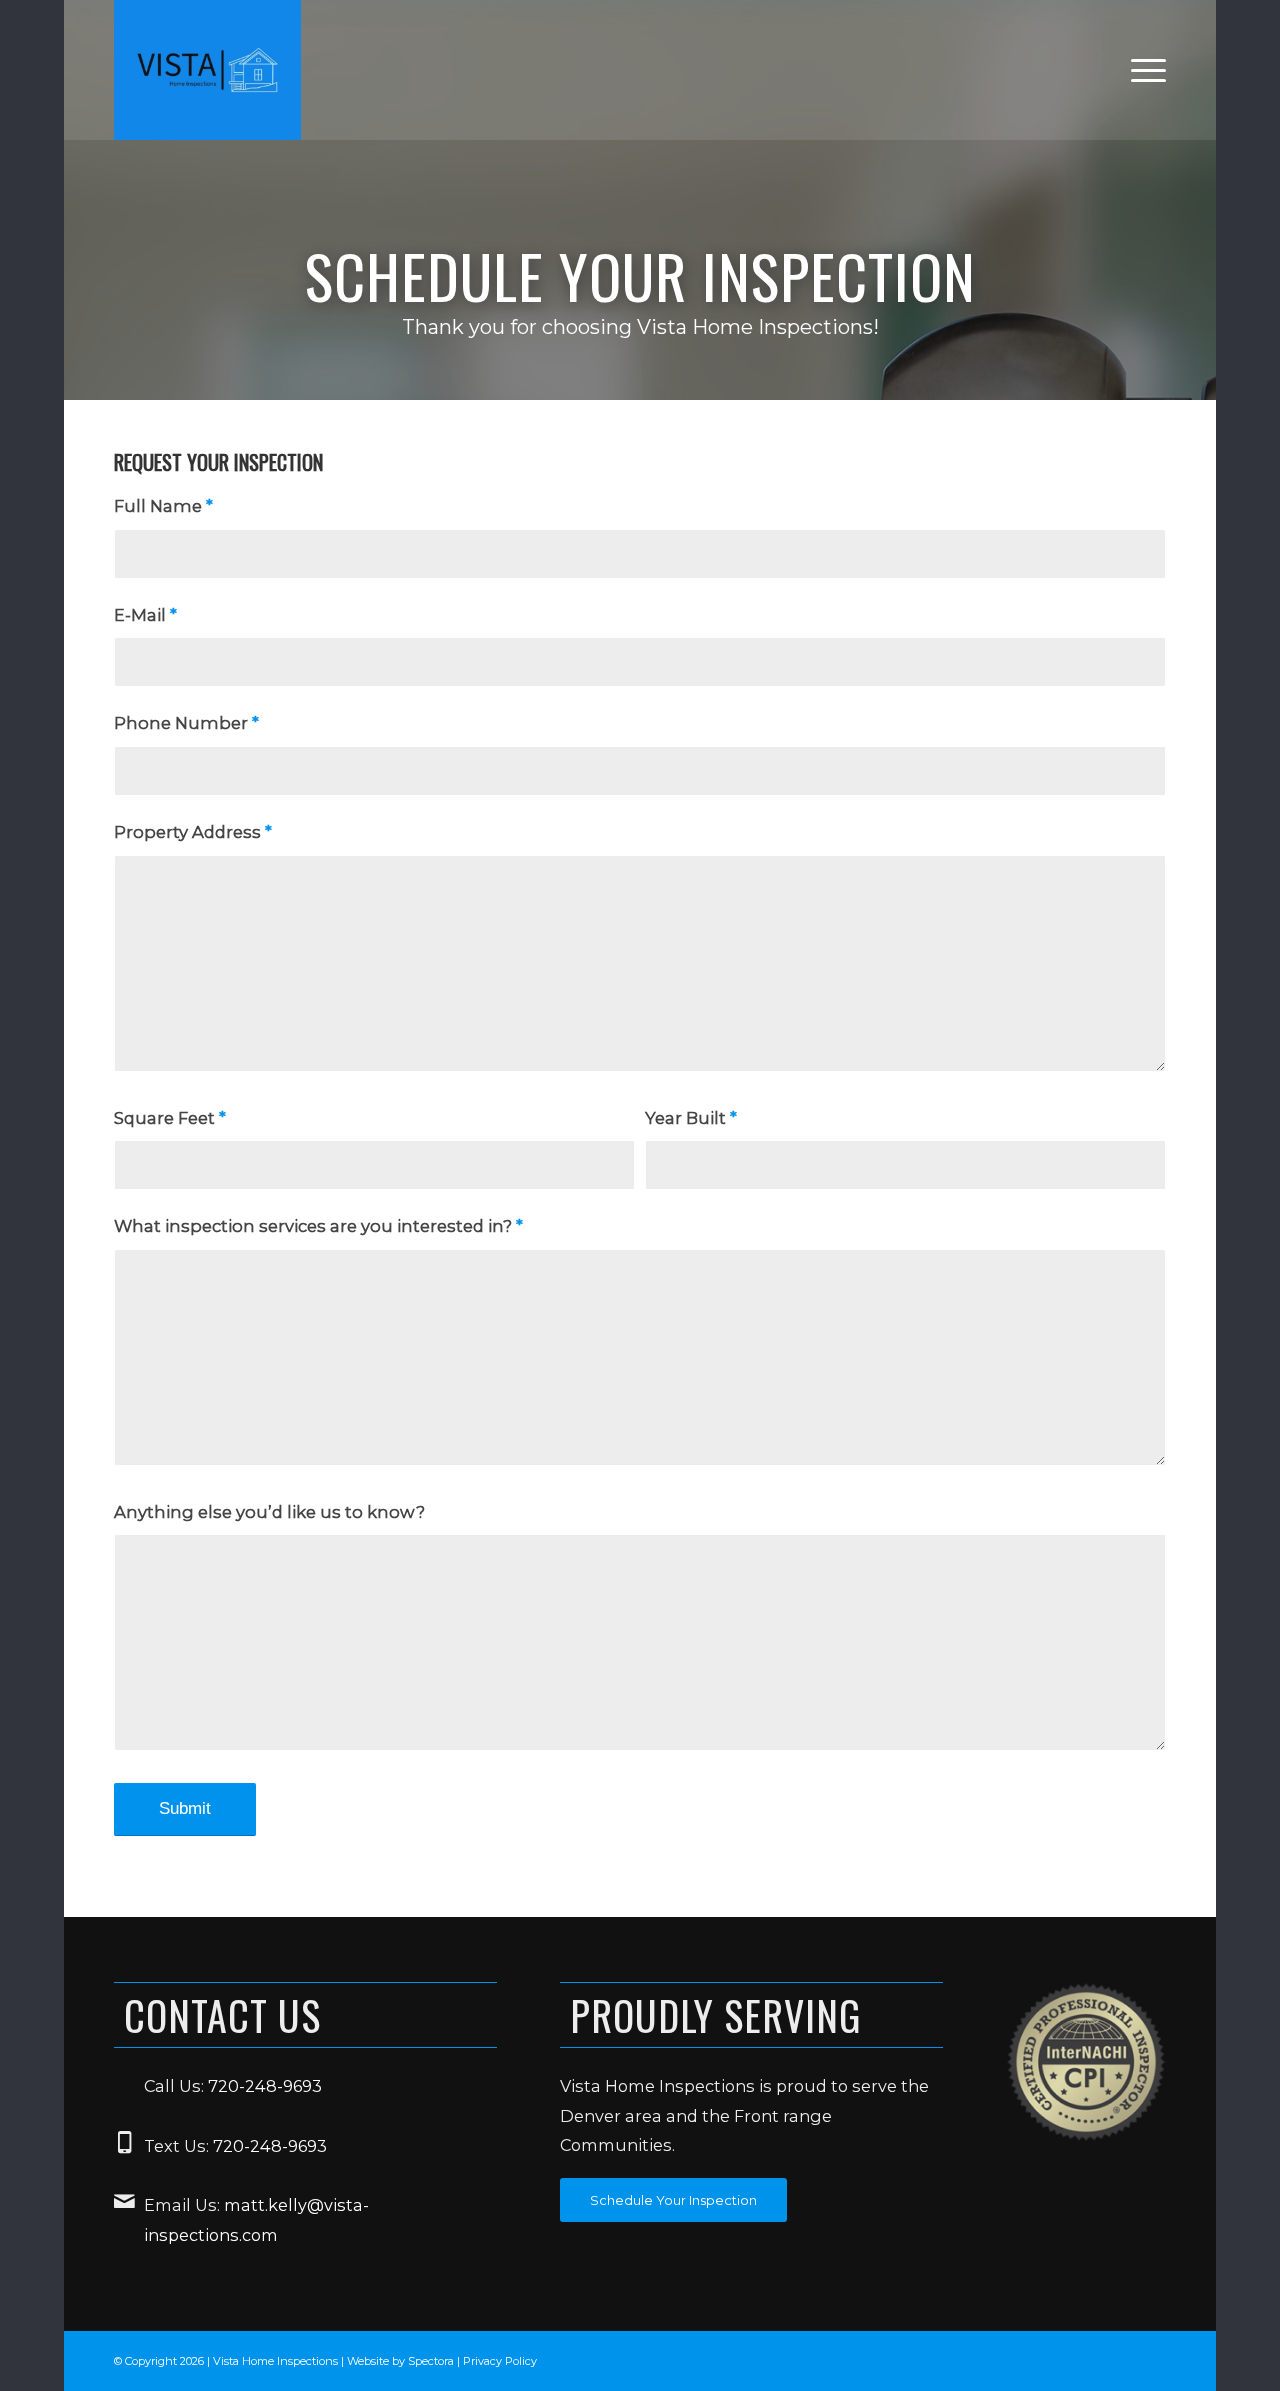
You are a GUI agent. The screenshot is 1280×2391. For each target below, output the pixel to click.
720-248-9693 (265, 2086)
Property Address (193, 832)
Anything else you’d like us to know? (269, 1512)
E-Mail (145, 615)
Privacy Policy (500, 2361)
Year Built (691, 1118)
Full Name (163, 506)
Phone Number (186, 723)
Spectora (432, 2361)
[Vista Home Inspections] (207, 70)
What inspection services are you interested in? (318, 1226)
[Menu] (1142, 70)
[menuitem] (1142, 70)
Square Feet (170, 1118)
